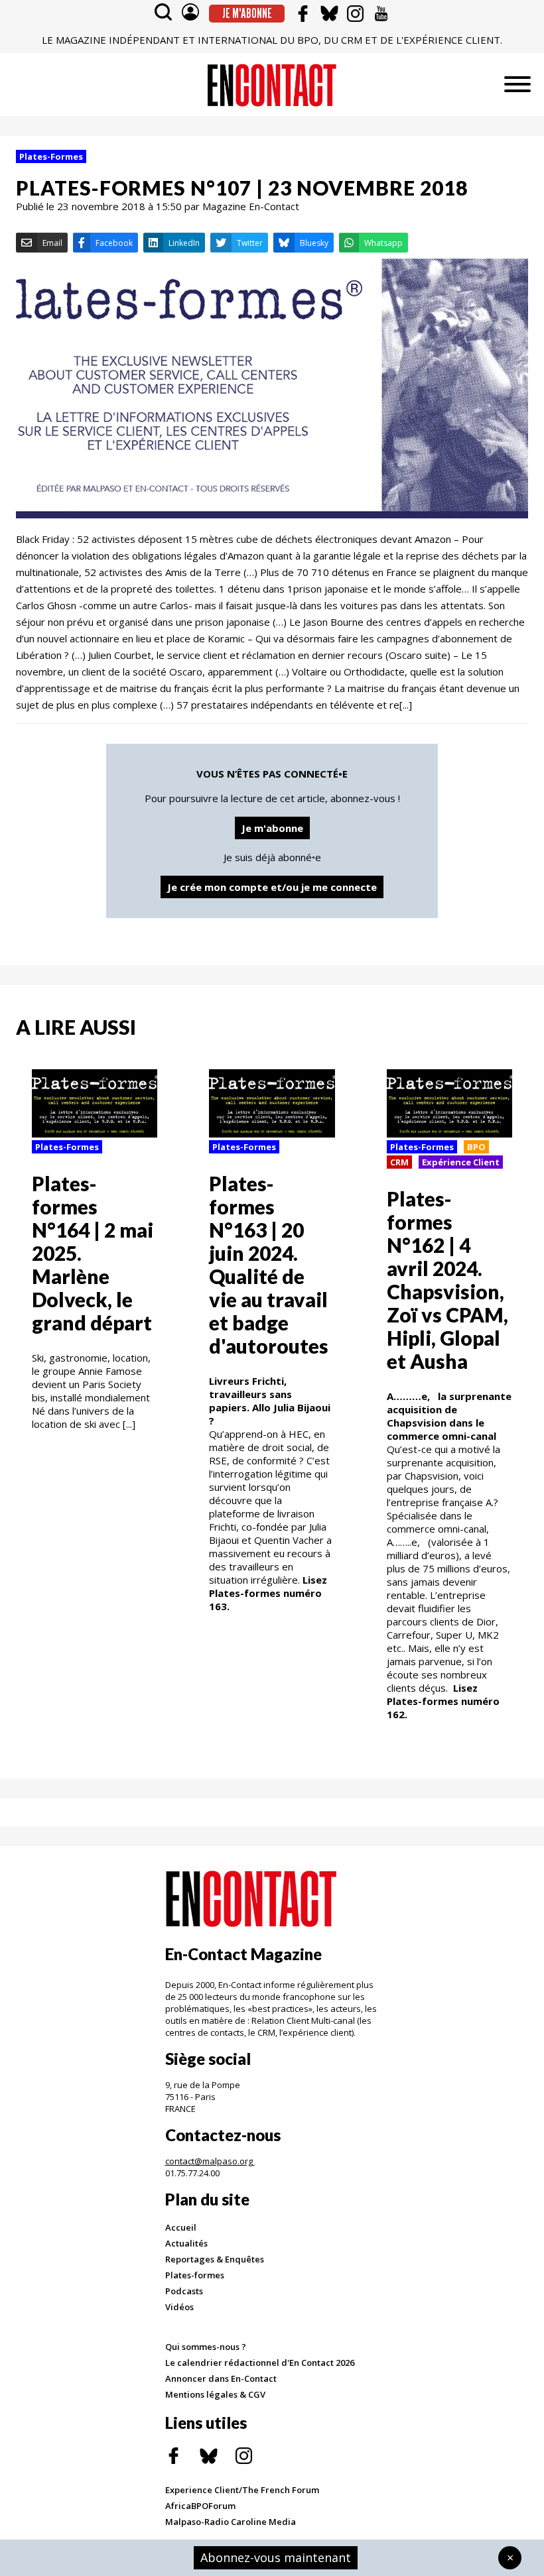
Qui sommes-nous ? (206, 2347)
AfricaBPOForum (200, 2506)
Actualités (186, 2243)
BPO (476, 1147)
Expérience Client (461, 1162)
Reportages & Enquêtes (215, 2259)
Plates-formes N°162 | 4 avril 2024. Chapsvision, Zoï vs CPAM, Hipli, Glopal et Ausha (447, 1280)
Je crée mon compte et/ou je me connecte (272, 887)
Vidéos (179, 2307)
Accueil (181, 2227)
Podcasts (184, 2291)
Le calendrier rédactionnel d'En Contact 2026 (260, 2363)
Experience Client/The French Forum (242, 2490)
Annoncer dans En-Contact (221, 2378)
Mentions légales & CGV (215, 2394)
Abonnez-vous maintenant (276, 2557)
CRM (399, 1162)
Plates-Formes (51, 156)
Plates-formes (195, 2275)
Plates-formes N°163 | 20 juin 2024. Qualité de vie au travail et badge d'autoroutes (269, 1264)
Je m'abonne (247, 13)
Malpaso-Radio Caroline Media (231, 2522)
